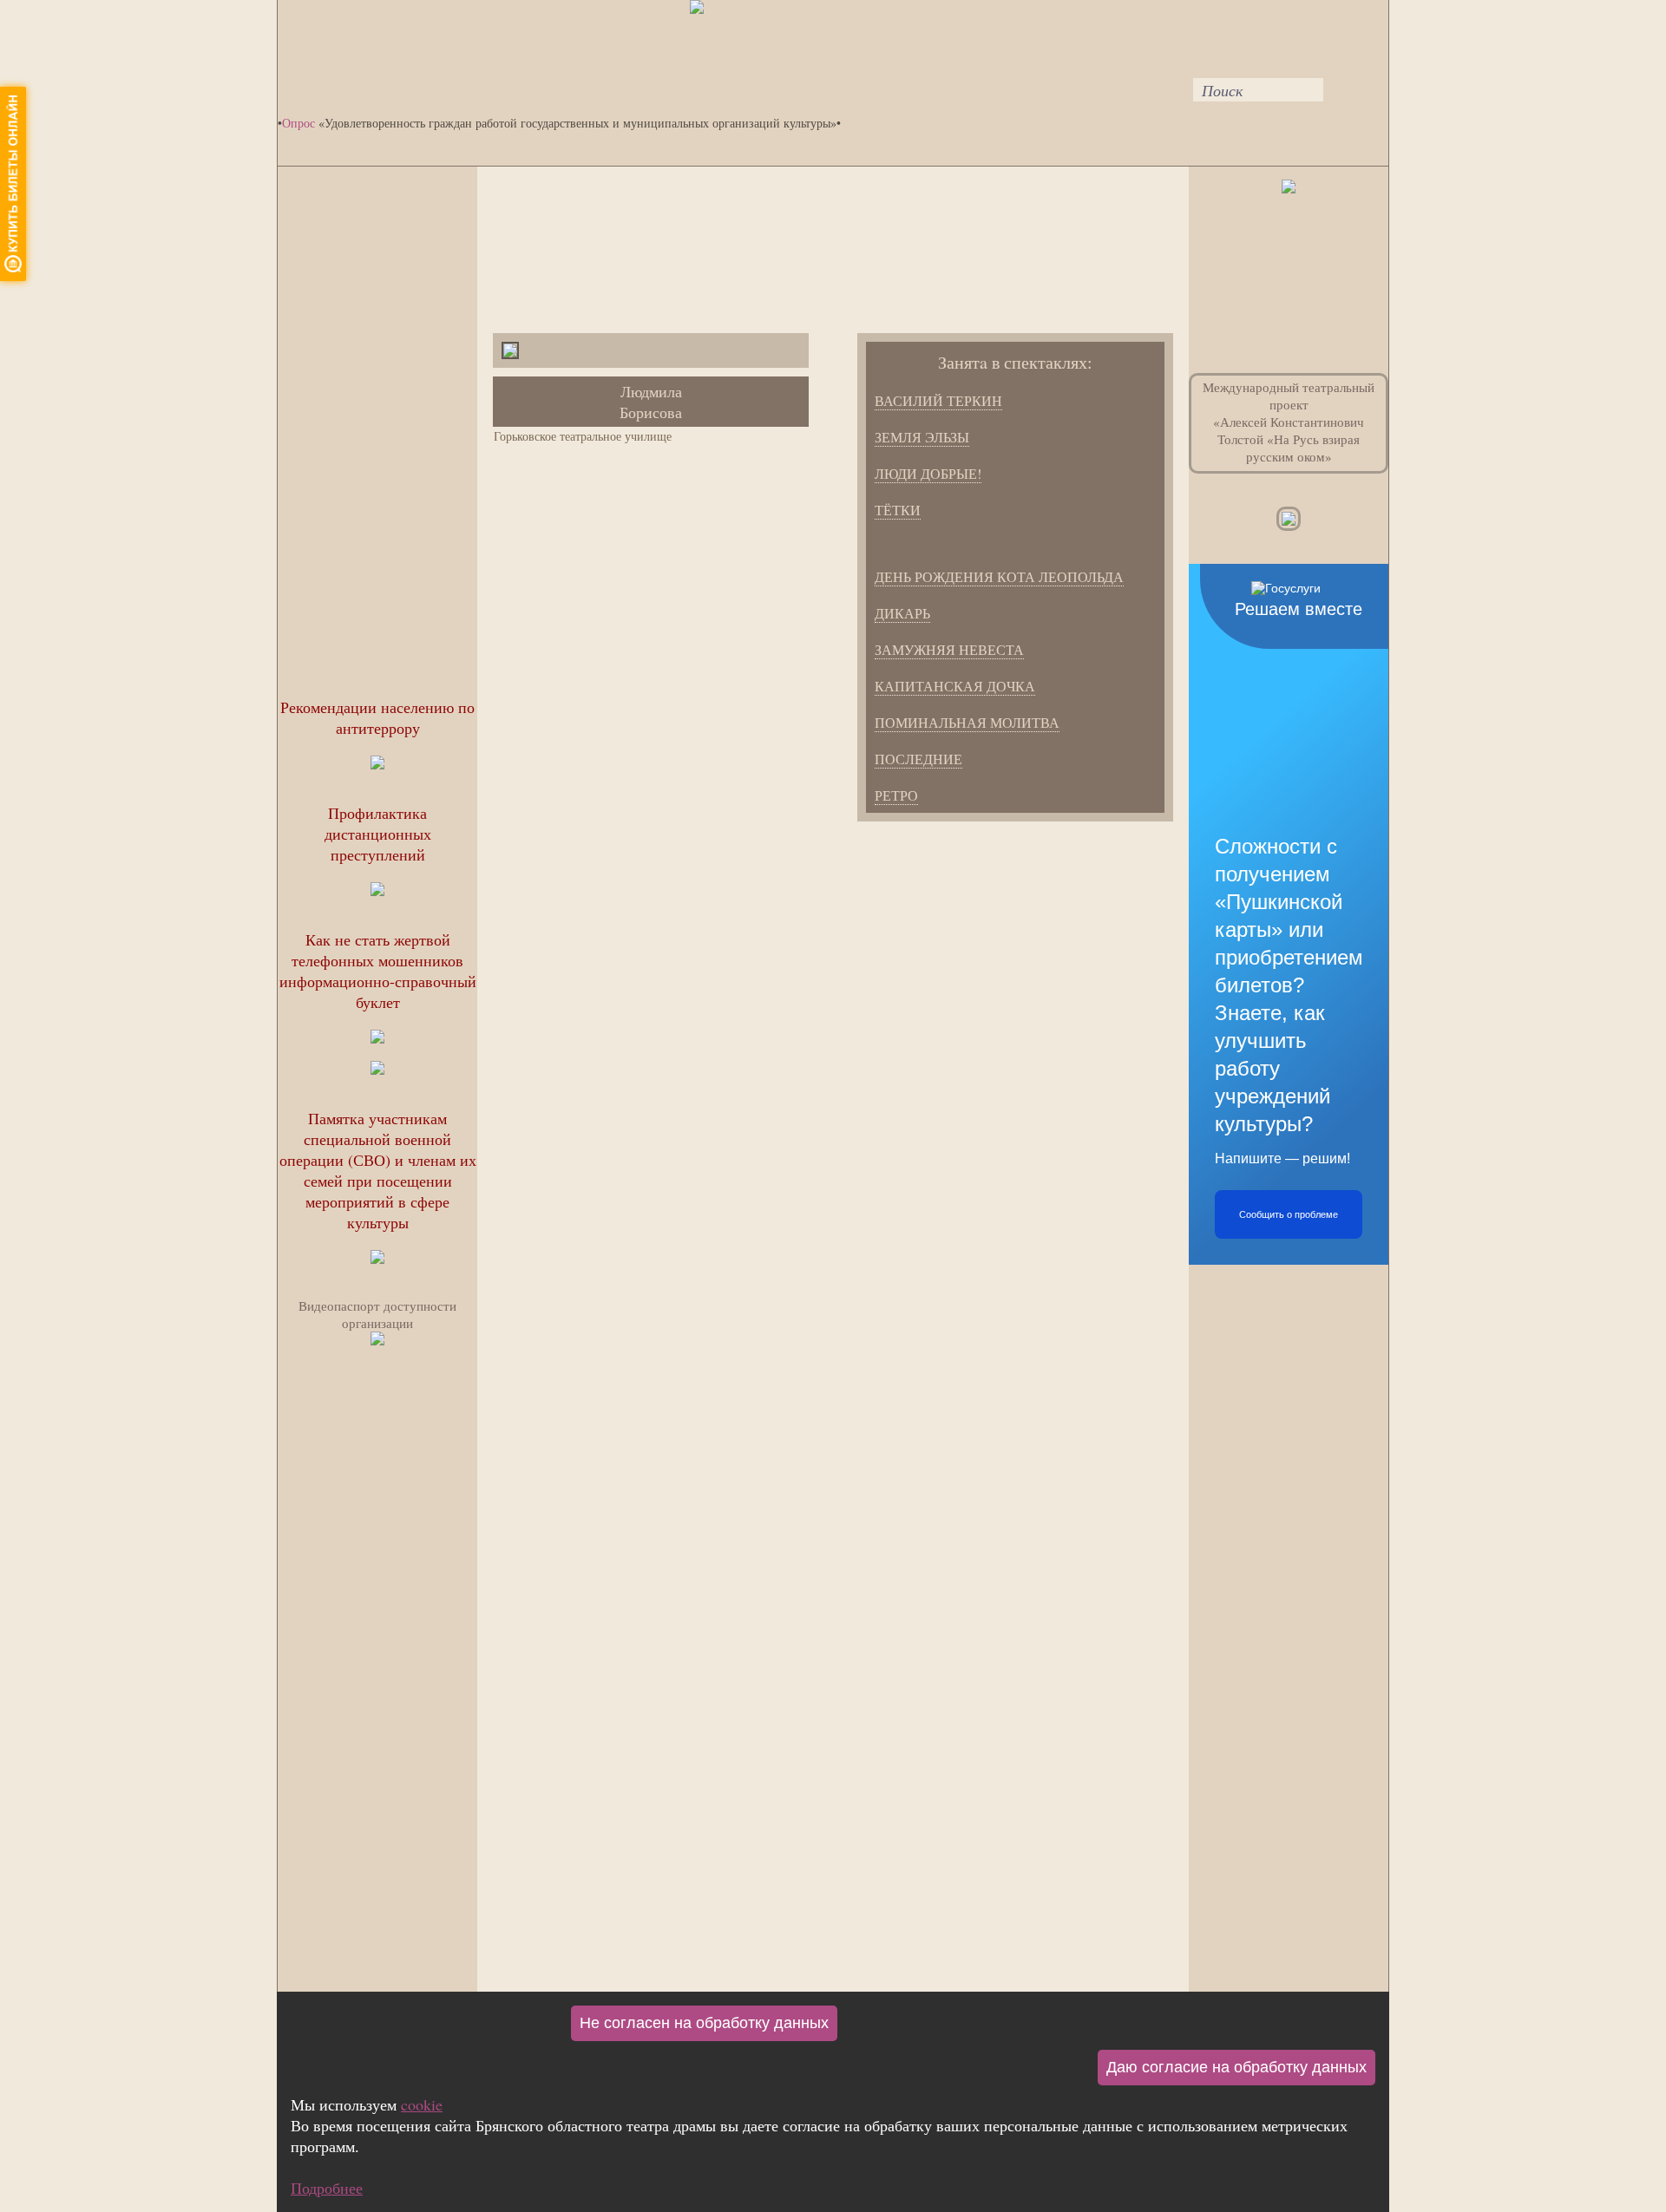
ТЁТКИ (898, 510)
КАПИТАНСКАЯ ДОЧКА (955, 686)
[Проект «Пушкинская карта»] (1289, 187)
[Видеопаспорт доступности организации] (377, 1340)
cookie (422, 2104)
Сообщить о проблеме (1289, 1214)
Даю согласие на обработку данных (1236, 2067)
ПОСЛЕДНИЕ (918, 759)
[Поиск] (1182, 33)
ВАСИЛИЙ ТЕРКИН (938, 400)
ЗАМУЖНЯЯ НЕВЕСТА (949, 649)
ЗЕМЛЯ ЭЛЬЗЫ (922, 437)
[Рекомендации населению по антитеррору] (377, 764)
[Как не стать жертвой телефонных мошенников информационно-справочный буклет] (377, 1038)
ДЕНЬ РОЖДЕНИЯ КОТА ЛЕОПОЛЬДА (999, 576)
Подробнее (327, 2188)
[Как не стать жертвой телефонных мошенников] (377, 1070)
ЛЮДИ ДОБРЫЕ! (928, 473)
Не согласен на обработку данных (704, 2023)
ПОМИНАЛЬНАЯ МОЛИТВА (967, 722)
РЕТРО (896, 795)
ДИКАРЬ (902, 613)
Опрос (298, 123)
